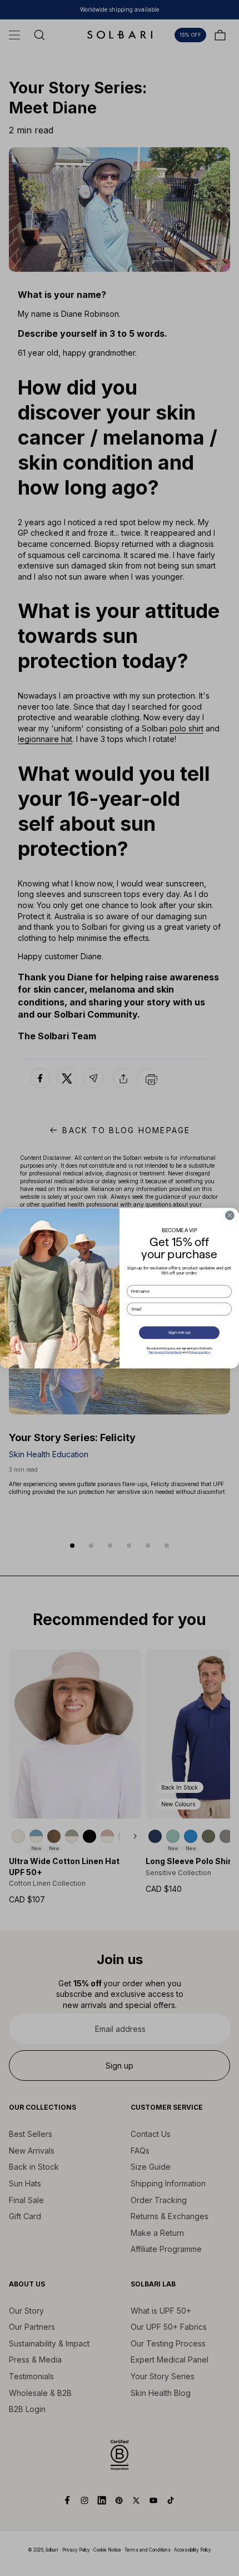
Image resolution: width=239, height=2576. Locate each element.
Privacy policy (200, 1352)
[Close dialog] (230, 1215)
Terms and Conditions (165, 1352)
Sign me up (180, 1332)
